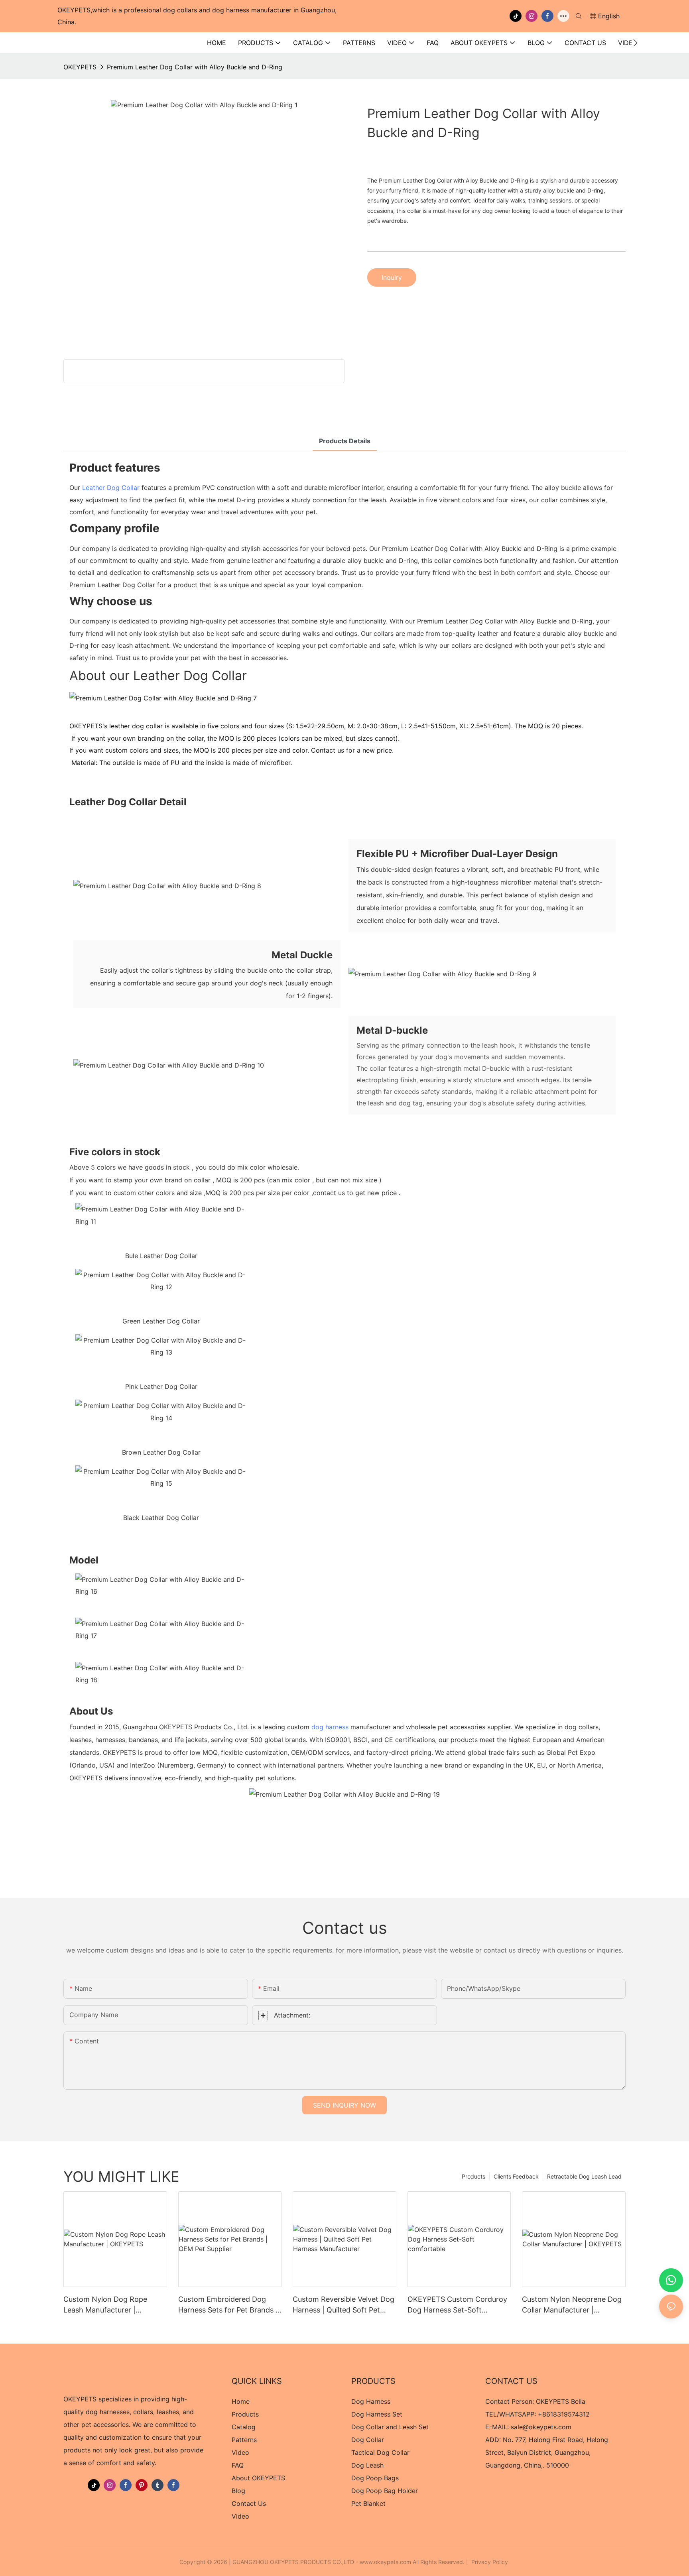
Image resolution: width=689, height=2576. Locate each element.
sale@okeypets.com (541, 2427)
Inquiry (392, 277)
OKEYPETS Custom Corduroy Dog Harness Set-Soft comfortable (457, 2305)
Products (473, 2176)
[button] (635, 43)
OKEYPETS (80, 67)
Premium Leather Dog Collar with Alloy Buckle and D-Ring (195, 67)
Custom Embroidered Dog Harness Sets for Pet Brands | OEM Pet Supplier (228, 2305)
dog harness (330, 1727)
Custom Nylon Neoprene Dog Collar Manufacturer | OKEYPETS (572, 2305)
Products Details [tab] (345, 441)
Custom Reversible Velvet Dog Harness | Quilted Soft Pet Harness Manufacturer (344, 2305)
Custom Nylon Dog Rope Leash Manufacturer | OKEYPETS (105, 2305)
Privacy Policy (490, 2562)
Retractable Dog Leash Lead (584, 2176)
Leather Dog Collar (111, 488)
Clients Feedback (516, 2176)
